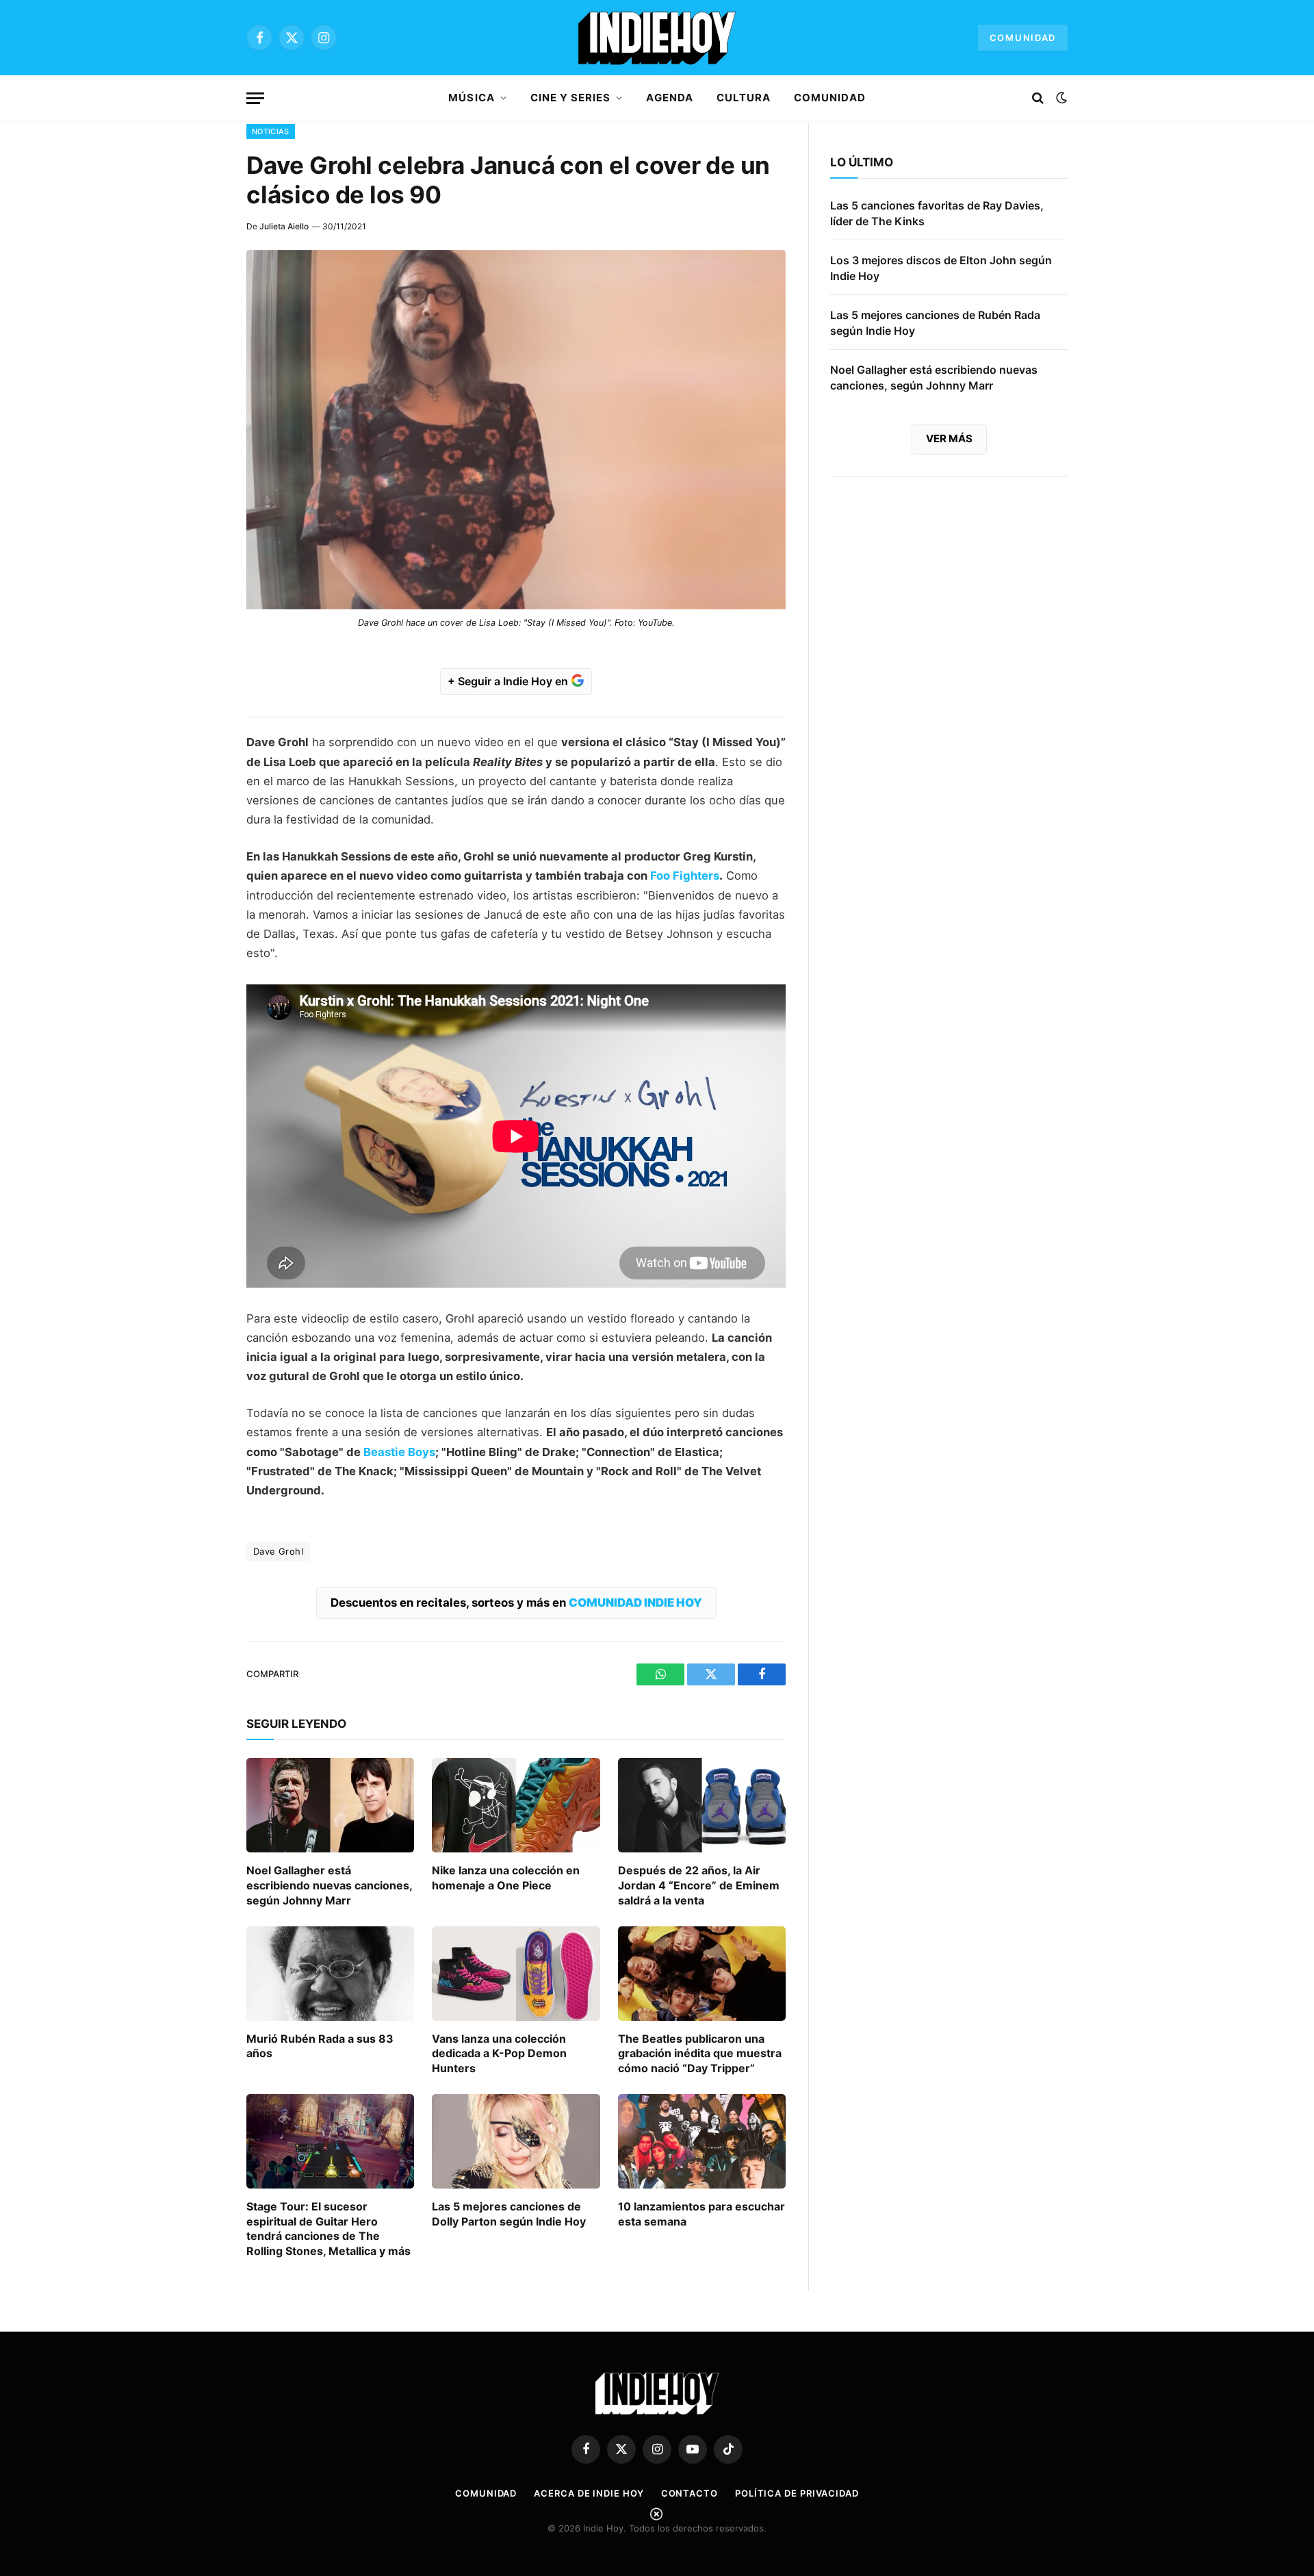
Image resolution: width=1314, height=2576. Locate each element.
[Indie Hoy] (657, 38)
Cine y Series (571, 98)
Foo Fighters (685, 876)
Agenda (669, 98)
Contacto (690, 2493)
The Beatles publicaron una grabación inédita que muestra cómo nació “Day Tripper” (700, 2054)
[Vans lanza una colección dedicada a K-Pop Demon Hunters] (516, 1974)
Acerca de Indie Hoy (589, 2493)
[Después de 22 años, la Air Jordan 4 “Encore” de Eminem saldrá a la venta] (702, 1805)
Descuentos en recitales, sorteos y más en (516, 1603)
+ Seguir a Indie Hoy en (509, 681)
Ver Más (949, 438)
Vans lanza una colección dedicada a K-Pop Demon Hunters (499, 2054)
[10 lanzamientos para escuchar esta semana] (702, 2141)
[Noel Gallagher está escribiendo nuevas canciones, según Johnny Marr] (330, 1805)
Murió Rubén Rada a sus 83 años (320, 2046)
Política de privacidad (797, 2493)
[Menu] (255, 98)
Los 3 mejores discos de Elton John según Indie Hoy (941, 268)
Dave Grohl (278, 1551)
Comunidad (1023, 38)
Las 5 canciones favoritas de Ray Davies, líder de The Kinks (937, 213)
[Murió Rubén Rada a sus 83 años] (330, 1974)
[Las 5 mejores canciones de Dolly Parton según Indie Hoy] (516, 2141)
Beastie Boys (399, 1452)
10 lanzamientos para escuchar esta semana (701, 2214)
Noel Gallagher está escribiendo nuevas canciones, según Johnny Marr (329, 1885)
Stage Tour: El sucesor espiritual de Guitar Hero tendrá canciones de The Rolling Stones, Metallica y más (328, 2229)
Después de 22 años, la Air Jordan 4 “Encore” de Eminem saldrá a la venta (699, 1885)
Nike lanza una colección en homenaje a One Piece (506, 1878)
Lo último (862, 162)
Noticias (271, 131)
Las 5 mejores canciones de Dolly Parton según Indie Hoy (509, 2214)
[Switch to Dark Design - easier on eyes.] (1060, 98)
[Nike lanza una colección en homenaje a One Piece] (516, 1805)
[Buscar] (1038, 98)
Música (471, 98)
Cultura (744, 98)
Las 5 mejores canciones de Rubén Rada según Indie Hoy (935, 323)
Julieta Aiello (284, 226)
